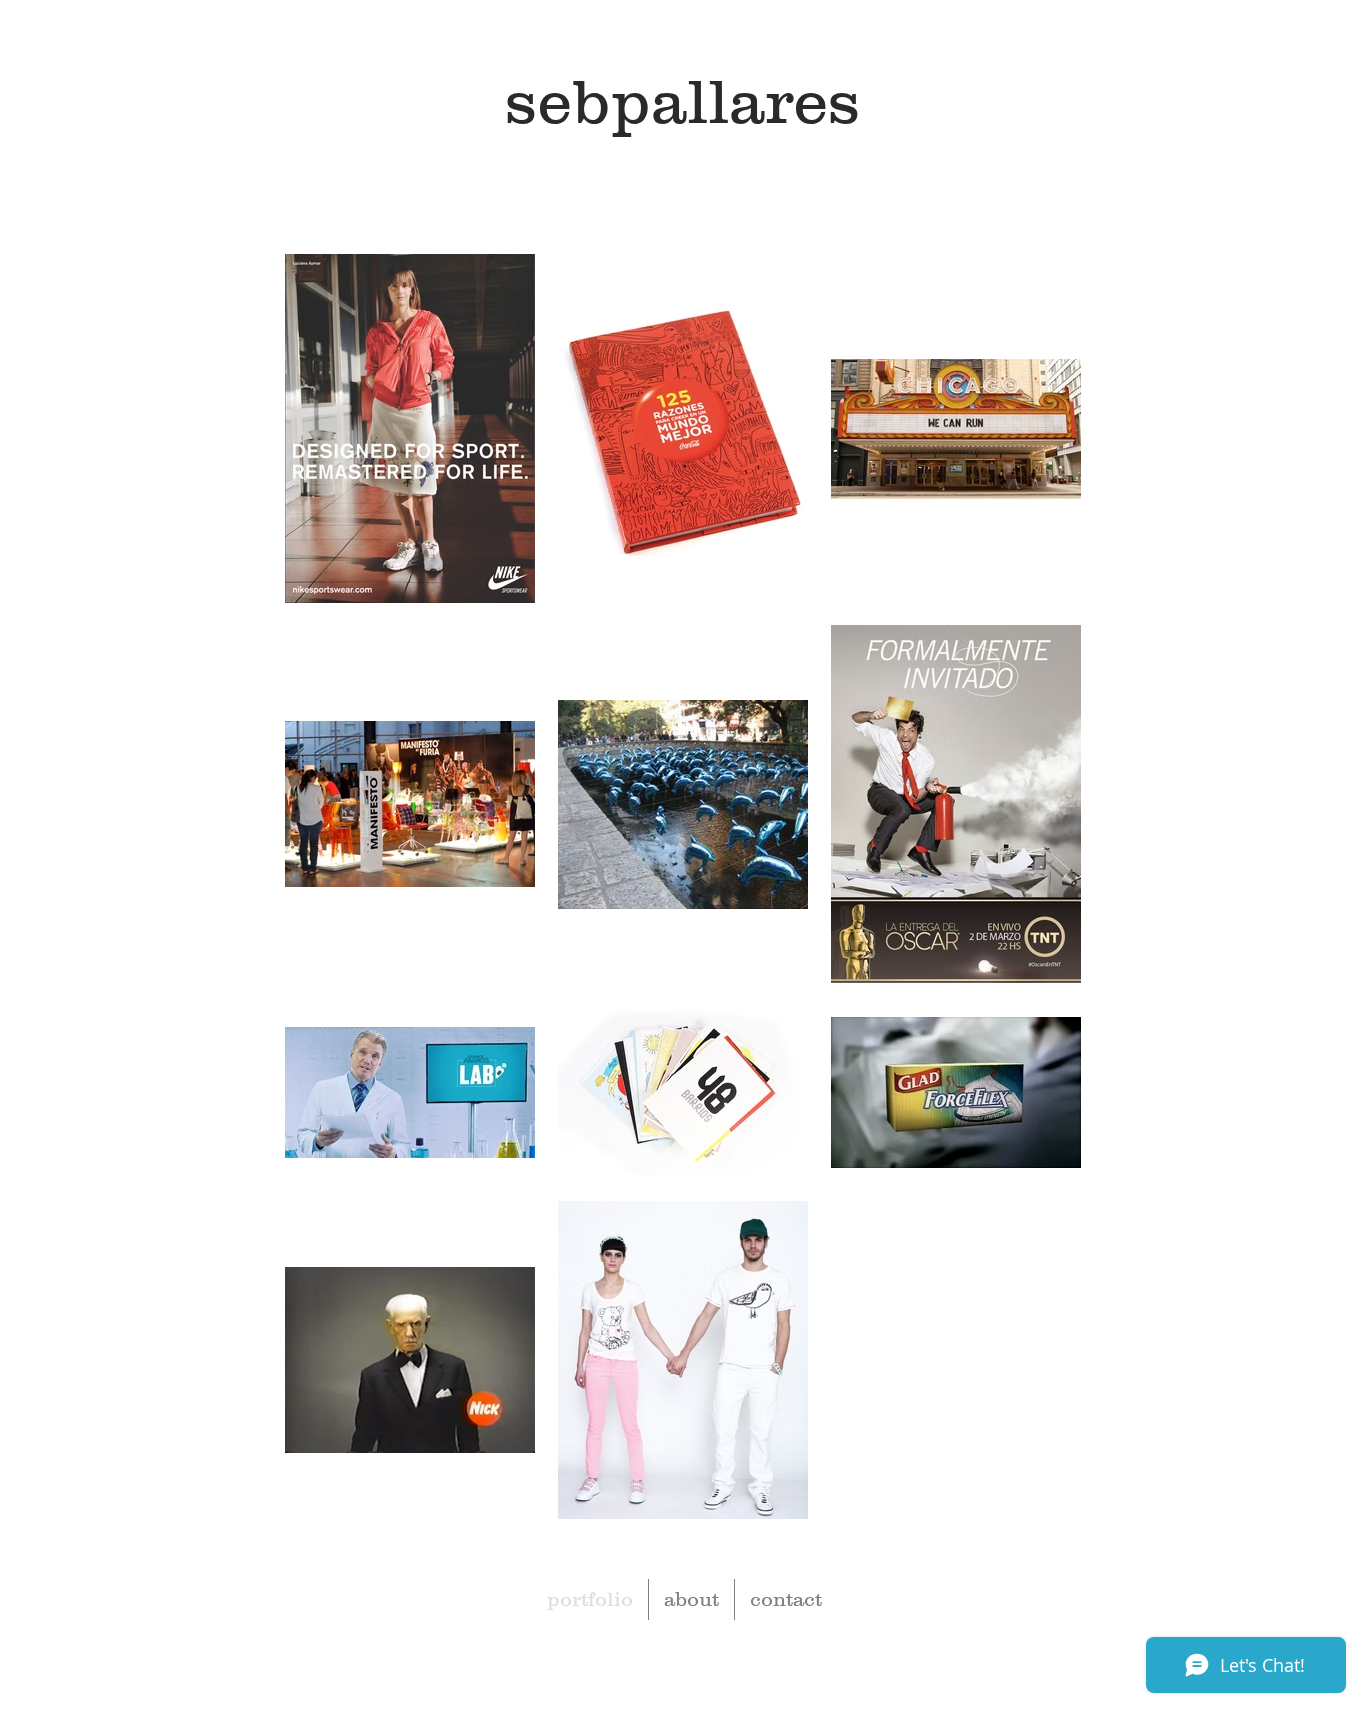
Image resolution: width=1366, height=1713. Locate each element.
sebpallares (682, 100)
